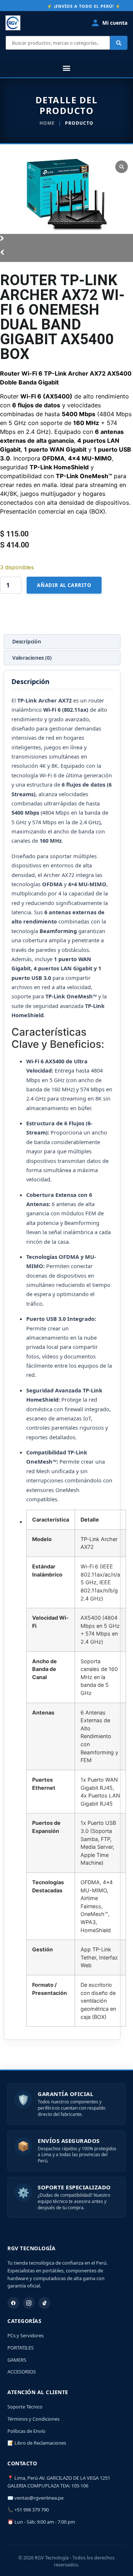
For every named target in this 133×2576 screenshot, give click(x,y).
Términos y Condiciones (33, 2419)
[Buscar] (119, 43)
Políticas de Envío (26, 2431)
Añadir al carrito (64, 585)
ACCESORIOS (22, 2372)
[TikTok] (44, 2303)
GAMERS (17, 2360)
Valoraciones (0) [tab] (32, 658)
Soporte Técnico (25, 2407)
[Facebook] (13, 2303)
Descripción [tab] (27, 641)
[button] (66, 68)
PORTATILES (21, 2348)
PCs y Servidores (25, 2335)
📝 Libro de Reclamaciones (37, 2443)
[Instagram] (29, 2303)
